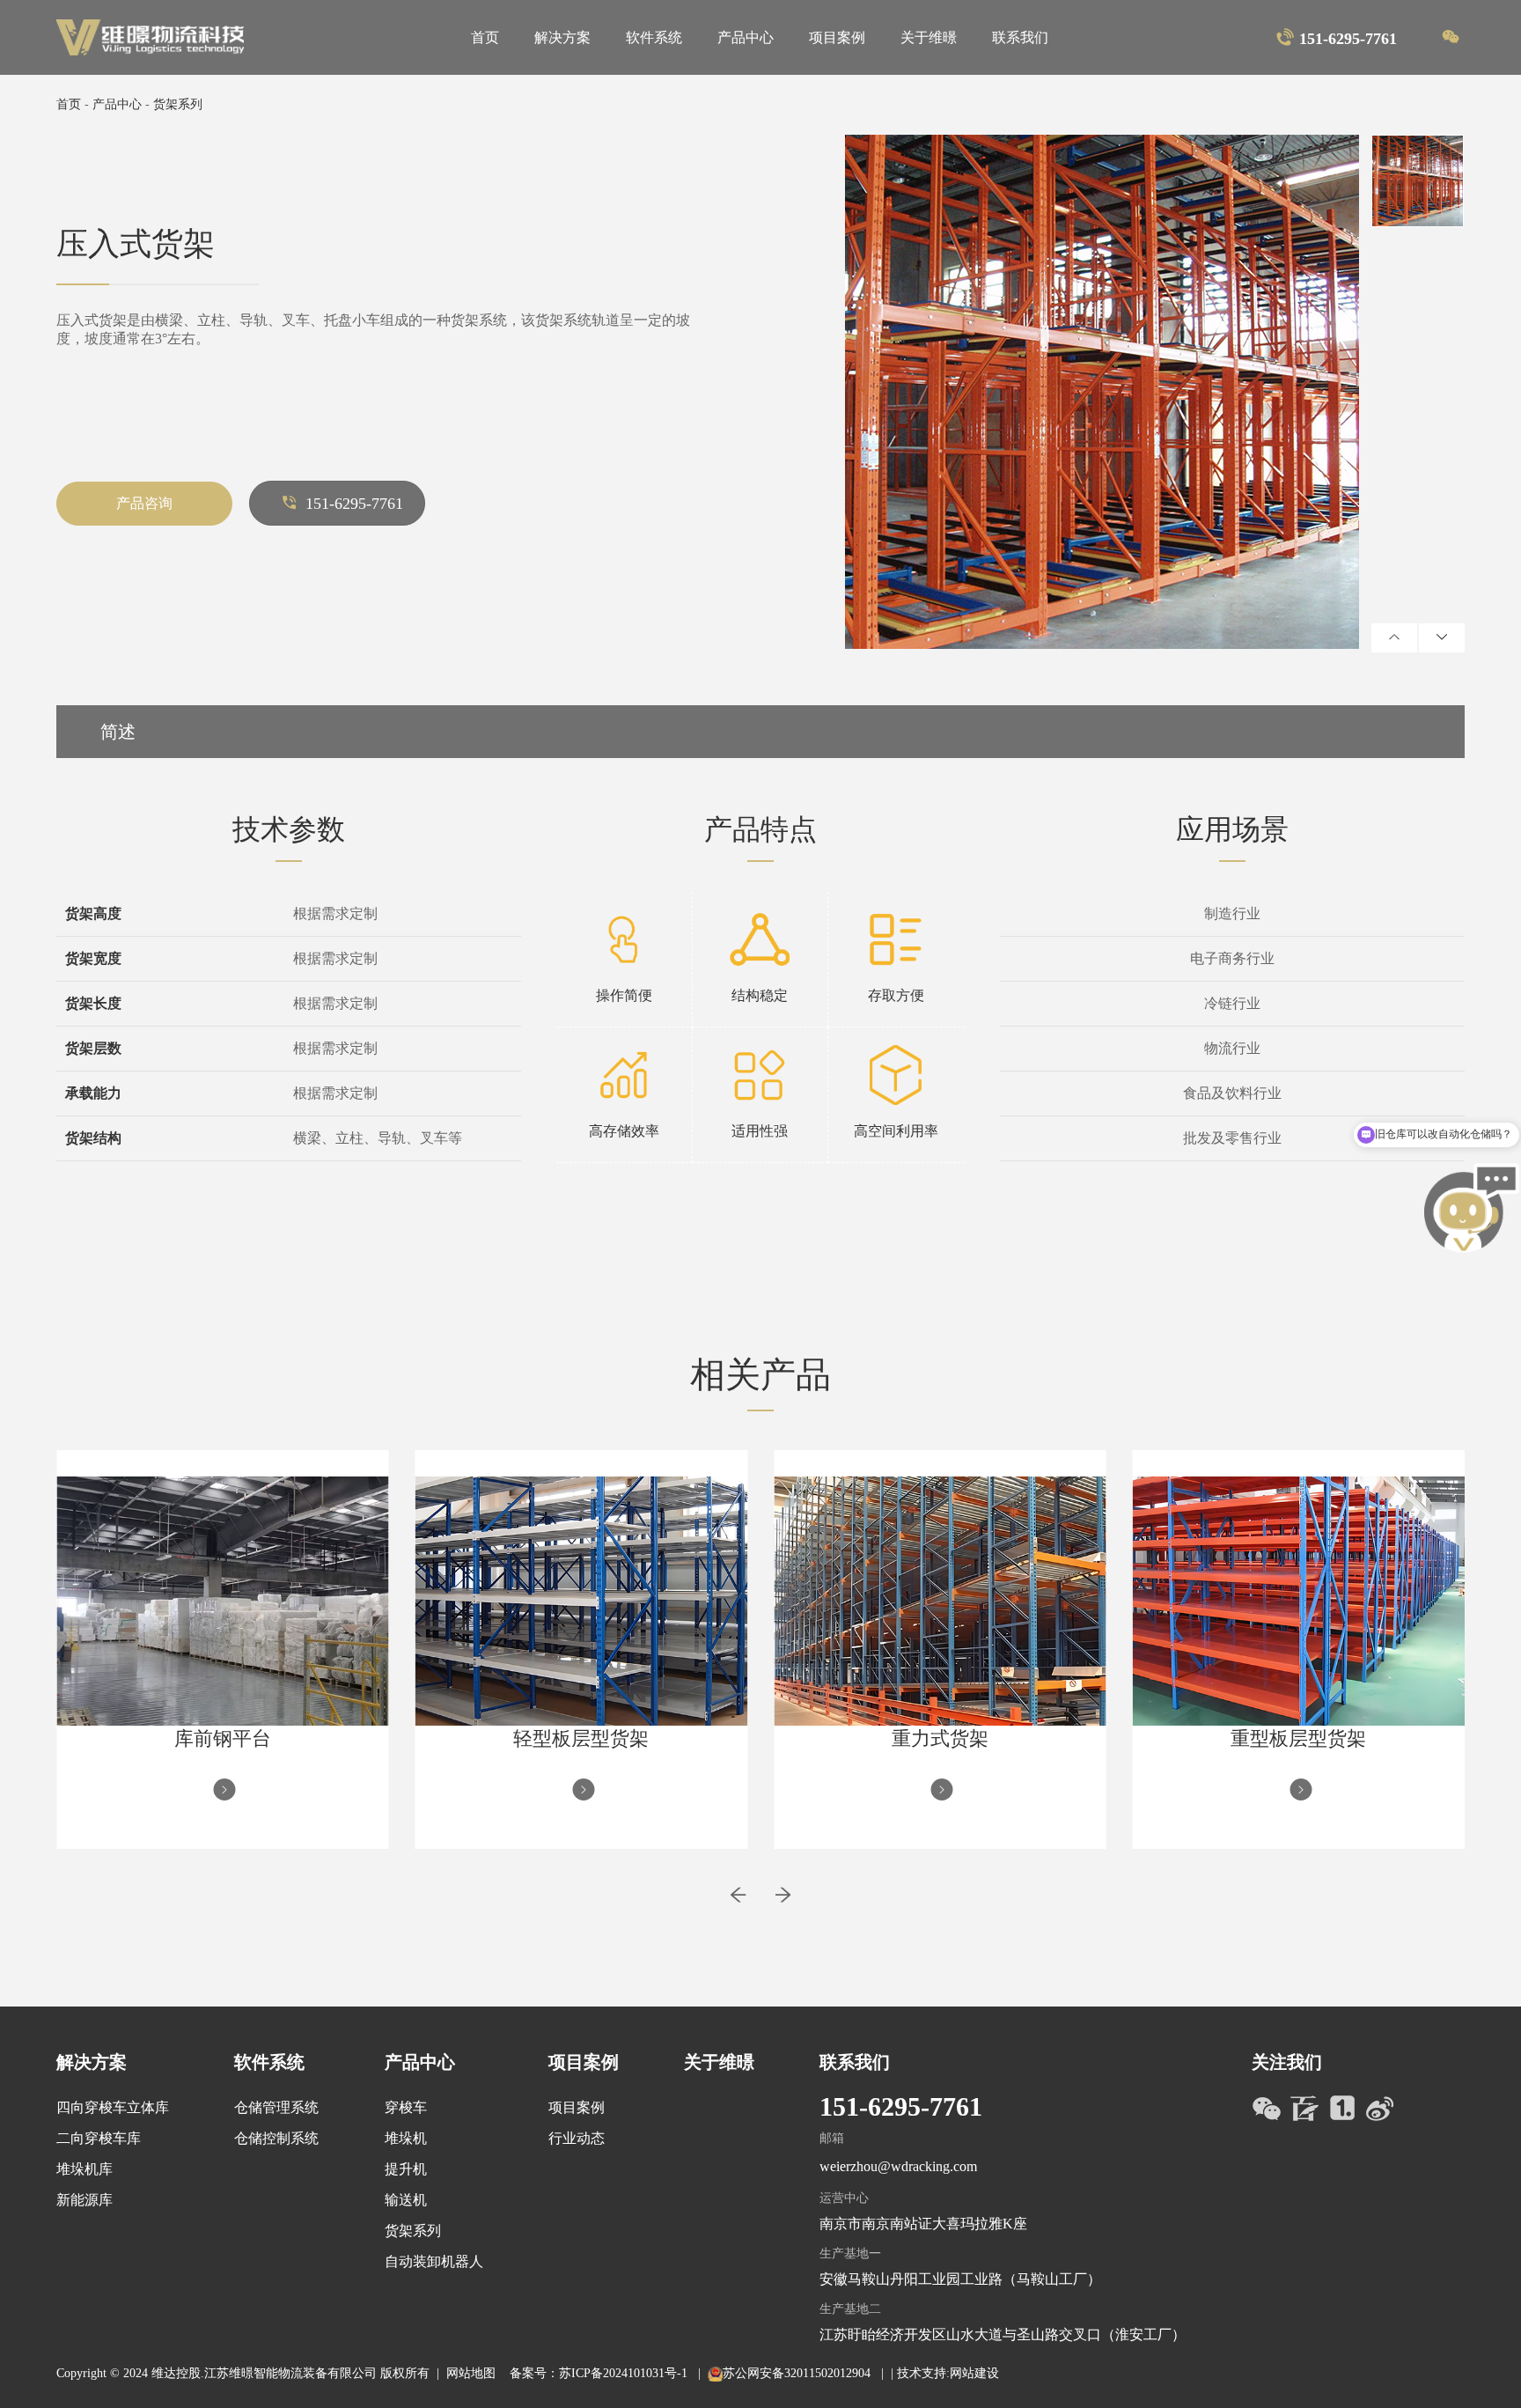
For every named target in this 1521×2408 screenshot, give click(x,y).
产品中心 (746, 37)
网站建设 (974, 2373)
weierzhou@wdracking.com (898, 2166)
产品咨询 (144, 503)
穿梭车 (406, 2107)
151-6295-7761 (354, 504)
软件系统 (654, 37)
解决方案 (562, 37)
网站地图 (471, 2373)
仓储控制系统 (276, 2138)
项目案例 (837, 37)
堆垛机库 (84, 2169)
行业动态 (577, 2138)
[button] (738, 1904)
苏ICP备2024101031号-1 (625, 2373)
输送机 (406, 2200)
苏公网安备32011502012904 (798, 2373)
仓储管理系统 (276, 2107)
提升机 (406, 2169)
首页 (485, 37)
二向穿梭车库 (99, 2138)
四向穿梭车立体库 (113, 2107)
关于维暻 (929, 37)
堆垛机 (406, 2138)
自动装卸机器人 (434, 2261)
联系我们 (1020, 37)
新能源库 (84, 2200)
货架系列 (178, 104)
